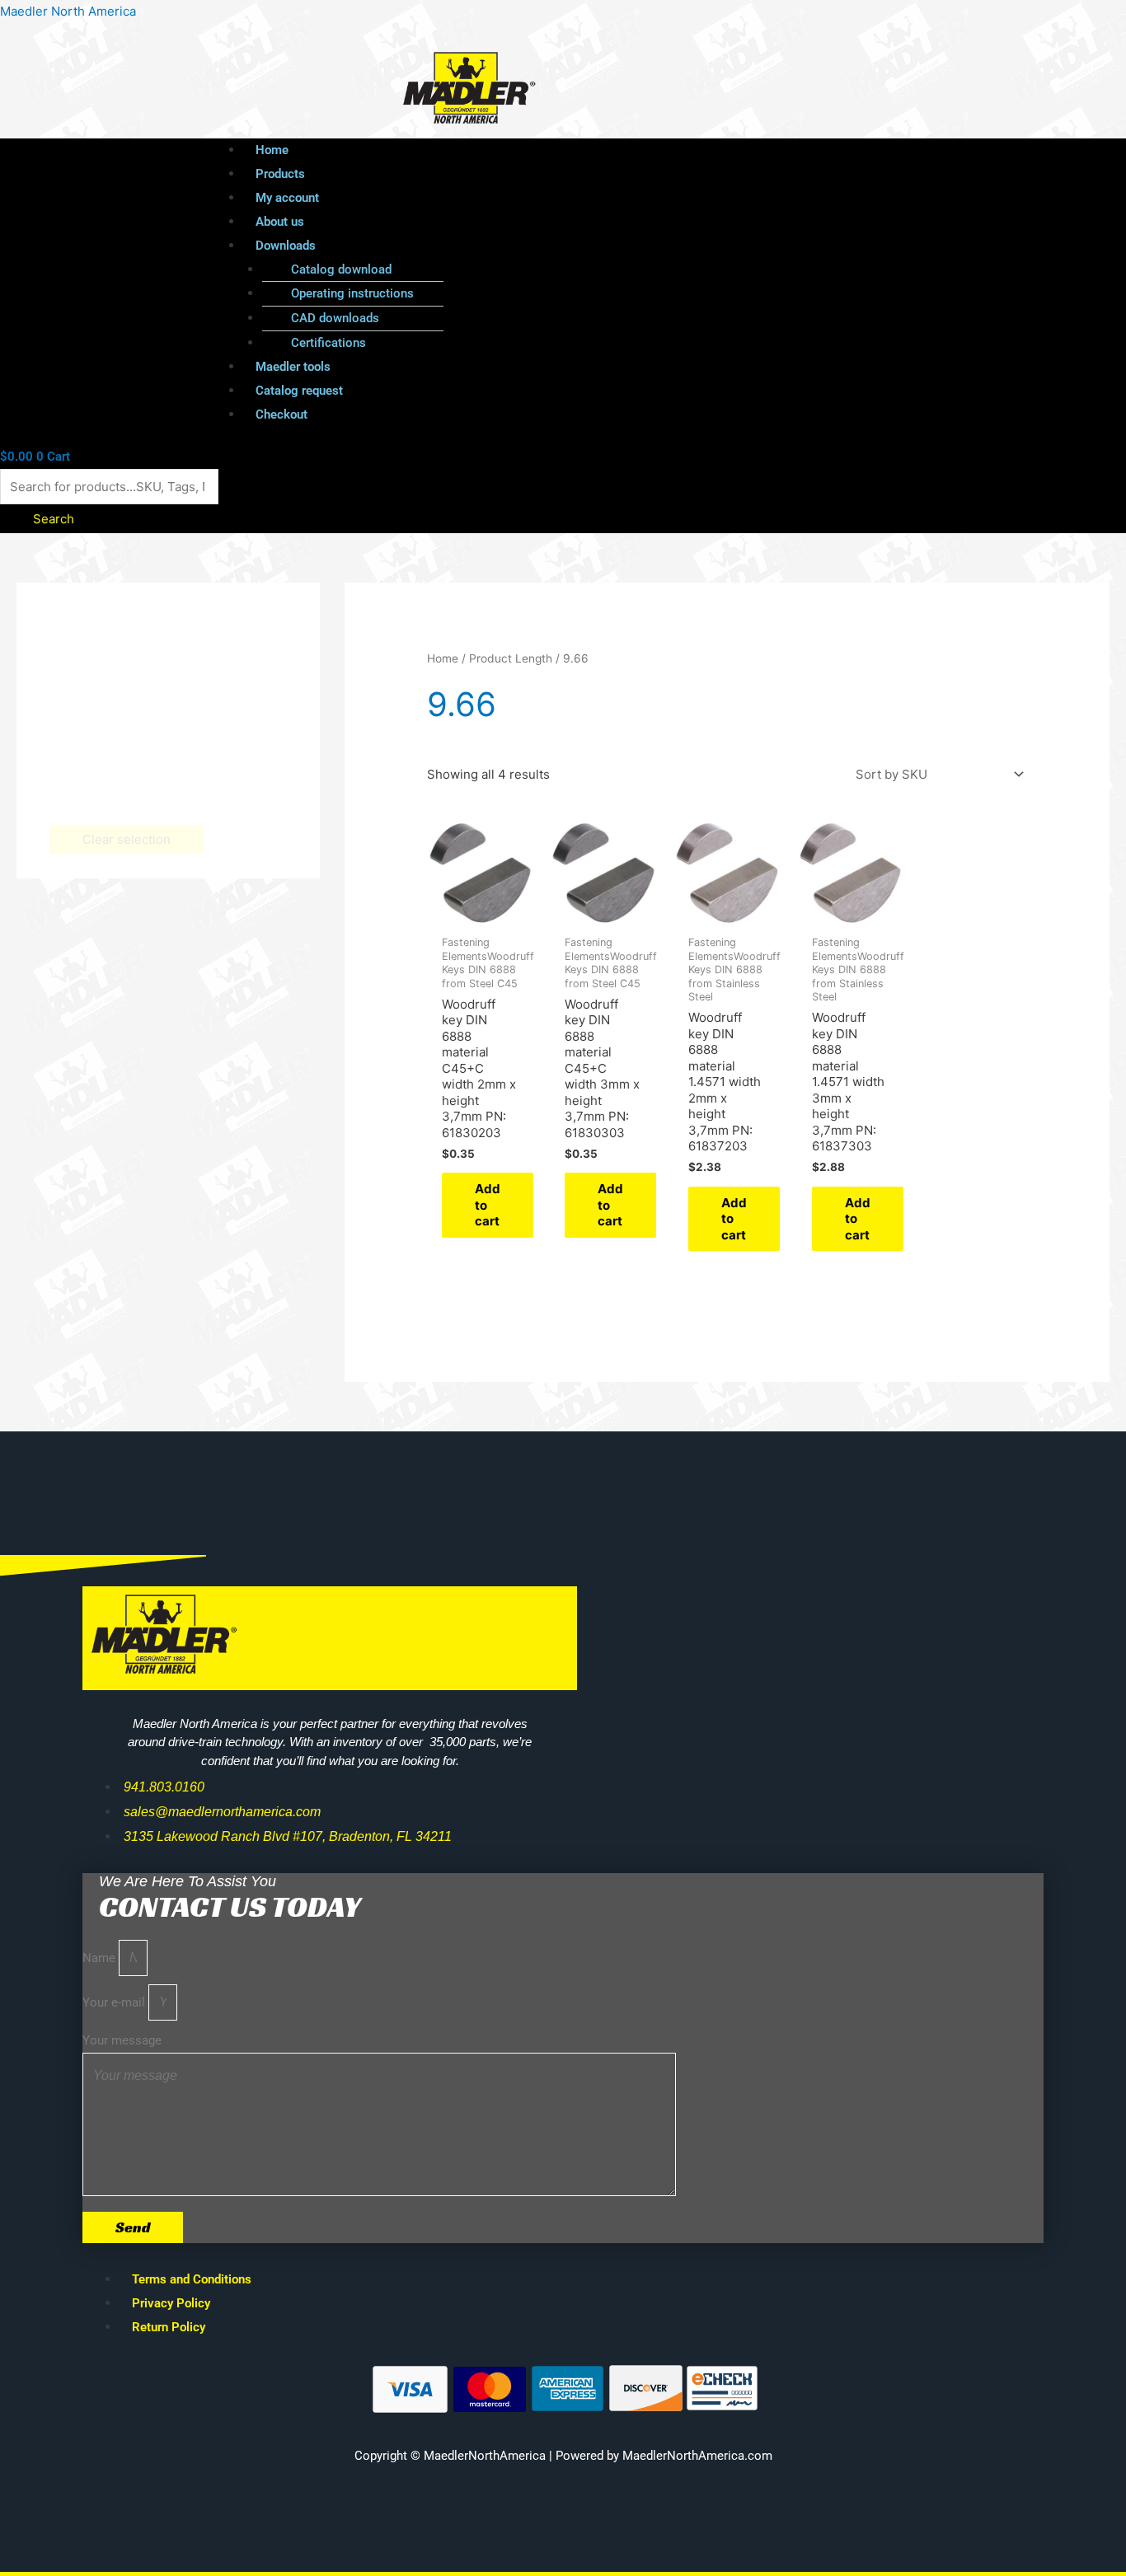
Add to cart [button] (488, 1205)
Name (101, 1958)
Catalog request (299, 391)
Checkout (281, 415)
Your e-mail (115, 2002)
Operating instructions (352, 293)
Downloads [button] (286, 246)
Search (54, 519)
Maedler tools (293, 367)
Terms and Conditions (192, 2279)
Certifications (328, 343)
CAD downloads (335, 318)
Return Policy (169, 2327)
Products (280, 174)
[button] (600, 246)
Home (272, 150)
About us (280, 222)
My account (287, 198)
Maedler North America (68, 11)
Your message (122, 2040)
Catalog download (341, 269)
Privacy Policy (171, 2303)
